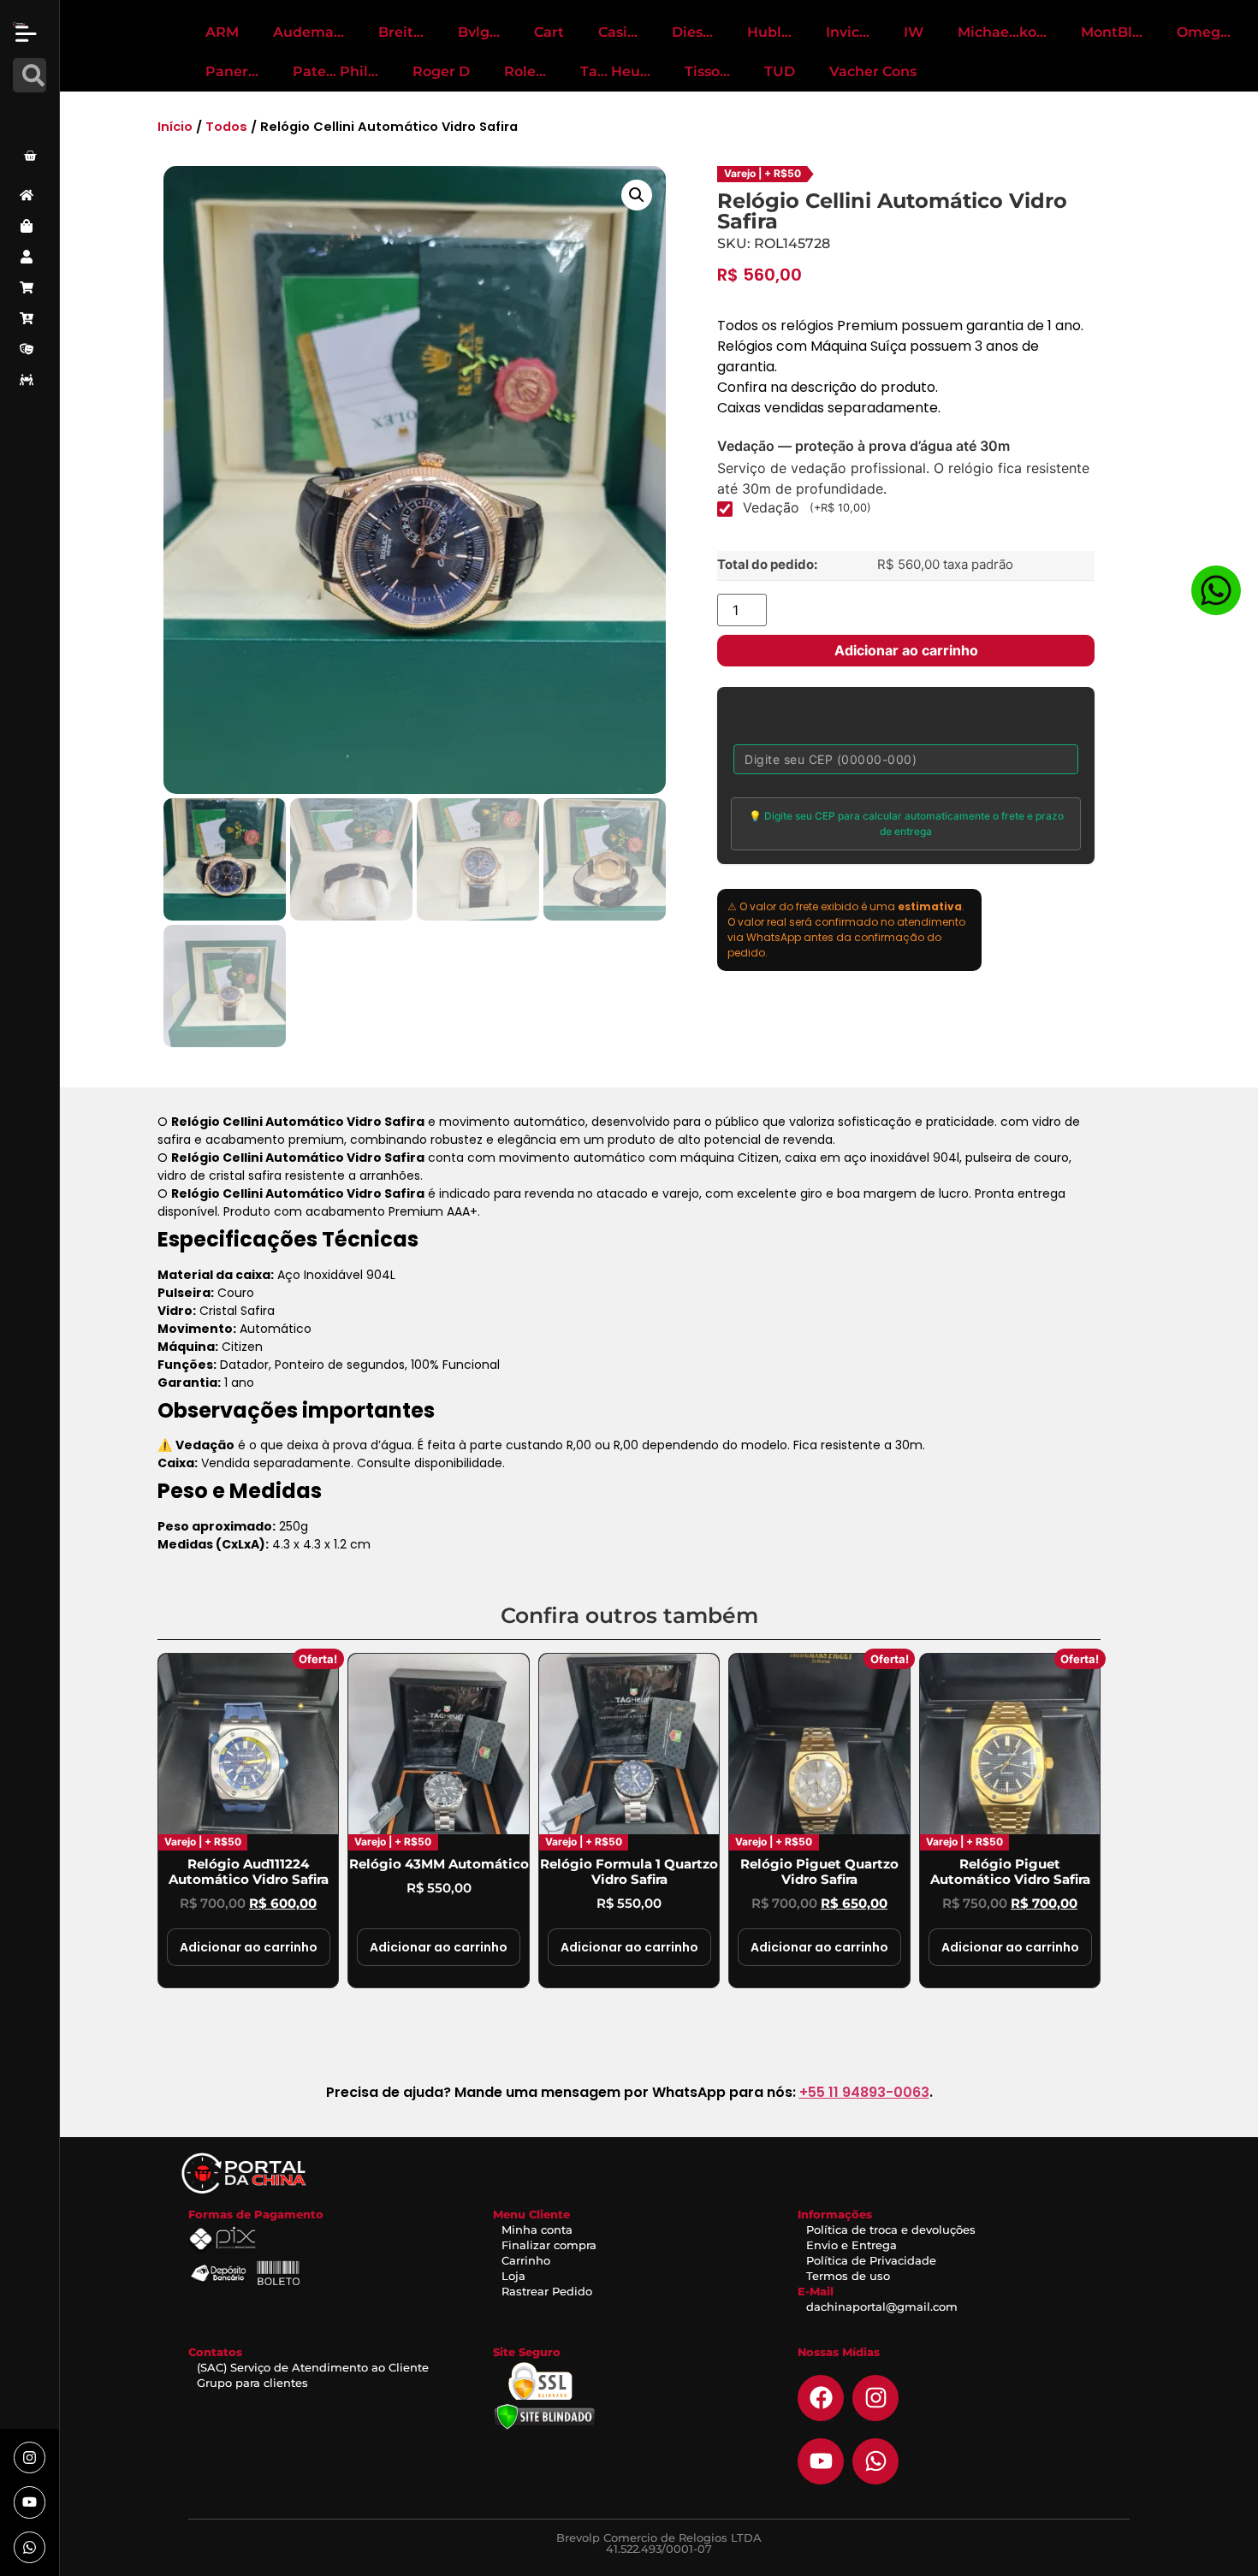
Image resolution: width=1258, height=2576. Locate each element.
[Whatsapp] (30, 2547)
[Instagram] (30, 2458)
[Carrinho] (30, 287)
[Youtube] (30, 2502)
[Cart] (30, 156)
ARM (222, 32)
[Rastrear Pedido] (30, 380)
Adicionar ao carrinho (906, 650)
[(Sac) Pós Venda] (30, 349)
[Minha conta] (30, 257)
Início (175, 127)
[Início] (30, 195)
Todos (226, 127)
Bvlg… (479, 32)
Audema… (309, 32)
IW (914, 32)
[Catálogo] (30, 226)
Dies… (692, 32)
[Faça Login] (33, 114)
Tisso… (707, 71)
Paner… (232, 71)
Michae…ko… (1002, 32)
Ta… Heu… (615, 71)
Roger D (441, 71)
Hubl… (769, 32)
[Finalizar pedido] (30, 318)
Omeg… (1204, 32)
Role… (525, 71)
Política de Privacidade (871, 2260)
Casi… (618, 32)
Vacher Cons (873, 71)
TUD (780, 71)
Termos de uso (848, 2276)
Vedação (807, 507)
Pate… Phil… (335, 71)
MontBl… (1112, 32)
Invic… (848, 32)
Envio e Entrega (852, 2245)
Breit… (401, 32)
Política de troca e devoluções (891, 2230)
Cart (549, 32)
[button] (637, 195)
